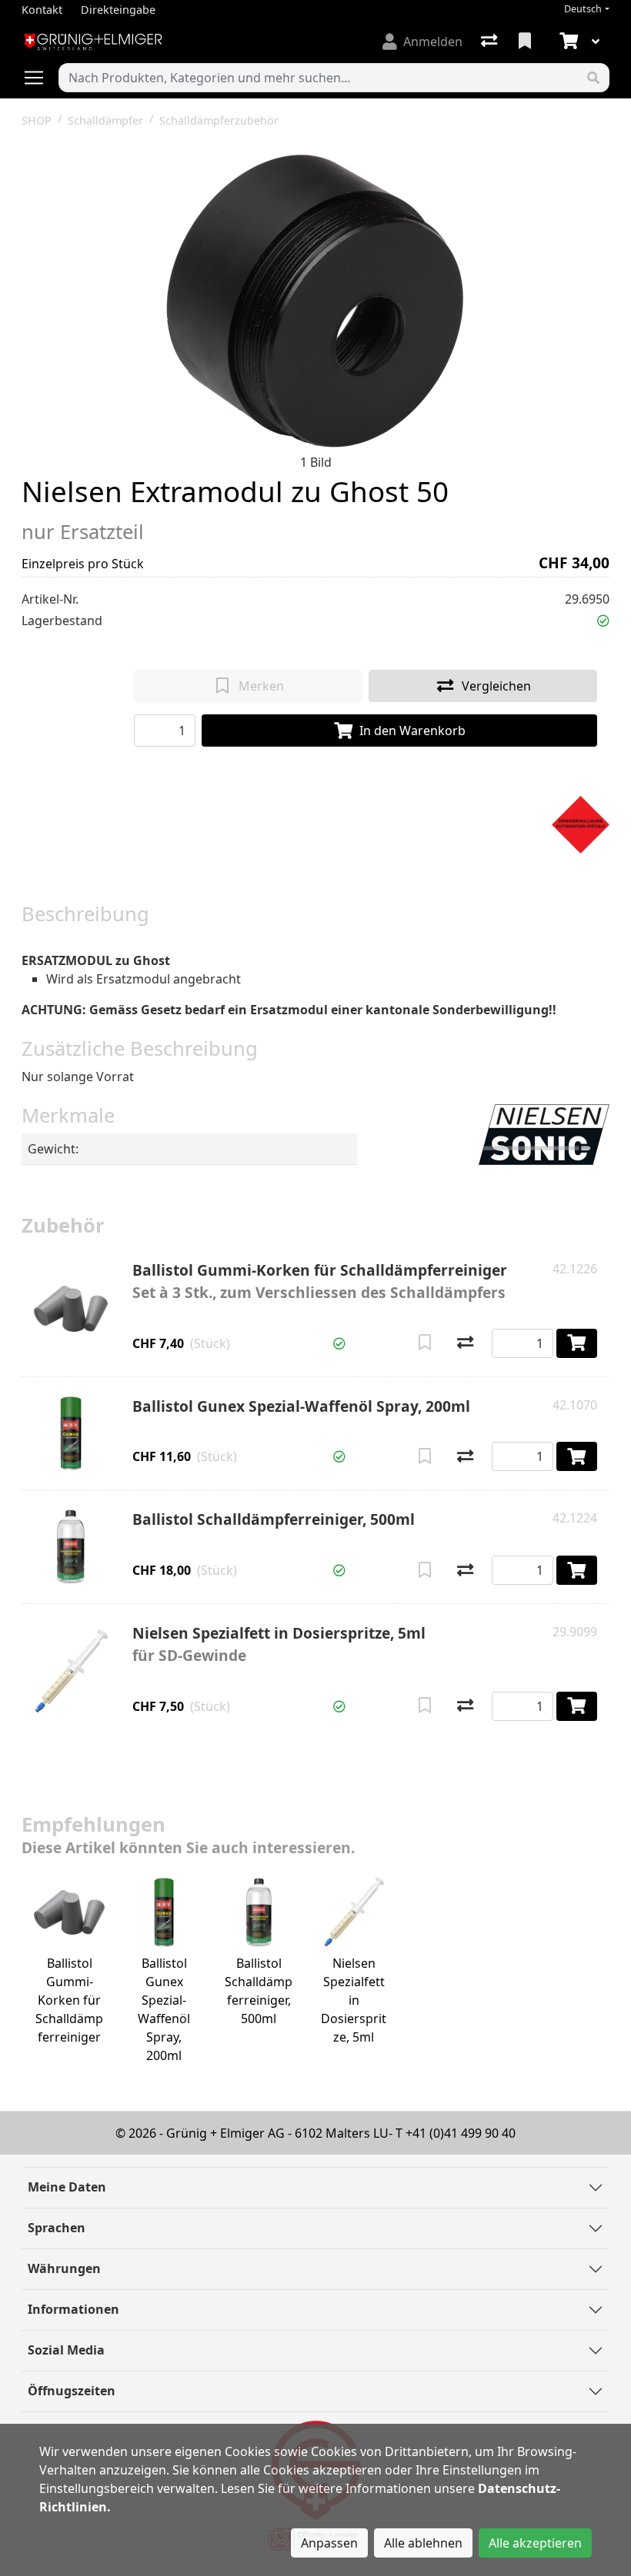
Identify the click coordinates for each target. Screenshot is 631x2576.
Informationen (73, 2309)
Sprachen (57, 2228)
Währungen (64, 2268)
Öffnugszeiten (72, 2391)
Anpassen (329, 2543)
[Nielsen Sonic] (544, 1133)
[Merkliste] (526, 42)
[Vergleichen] (465, 1343)
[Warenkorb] (567, 42)
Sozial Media (66, 2350)
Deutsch (583, 9)
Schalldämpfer (105, 120)
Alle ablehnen (423, 2543)
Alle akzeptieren (535, 2543)
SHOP (37, 120)
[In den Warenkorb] (577, 1343)
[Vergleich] (491, 42)
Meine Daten (67, 2187)
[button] (603, 621)
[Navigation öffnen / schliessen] (40, 78)
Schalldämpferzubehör (219, 120)
